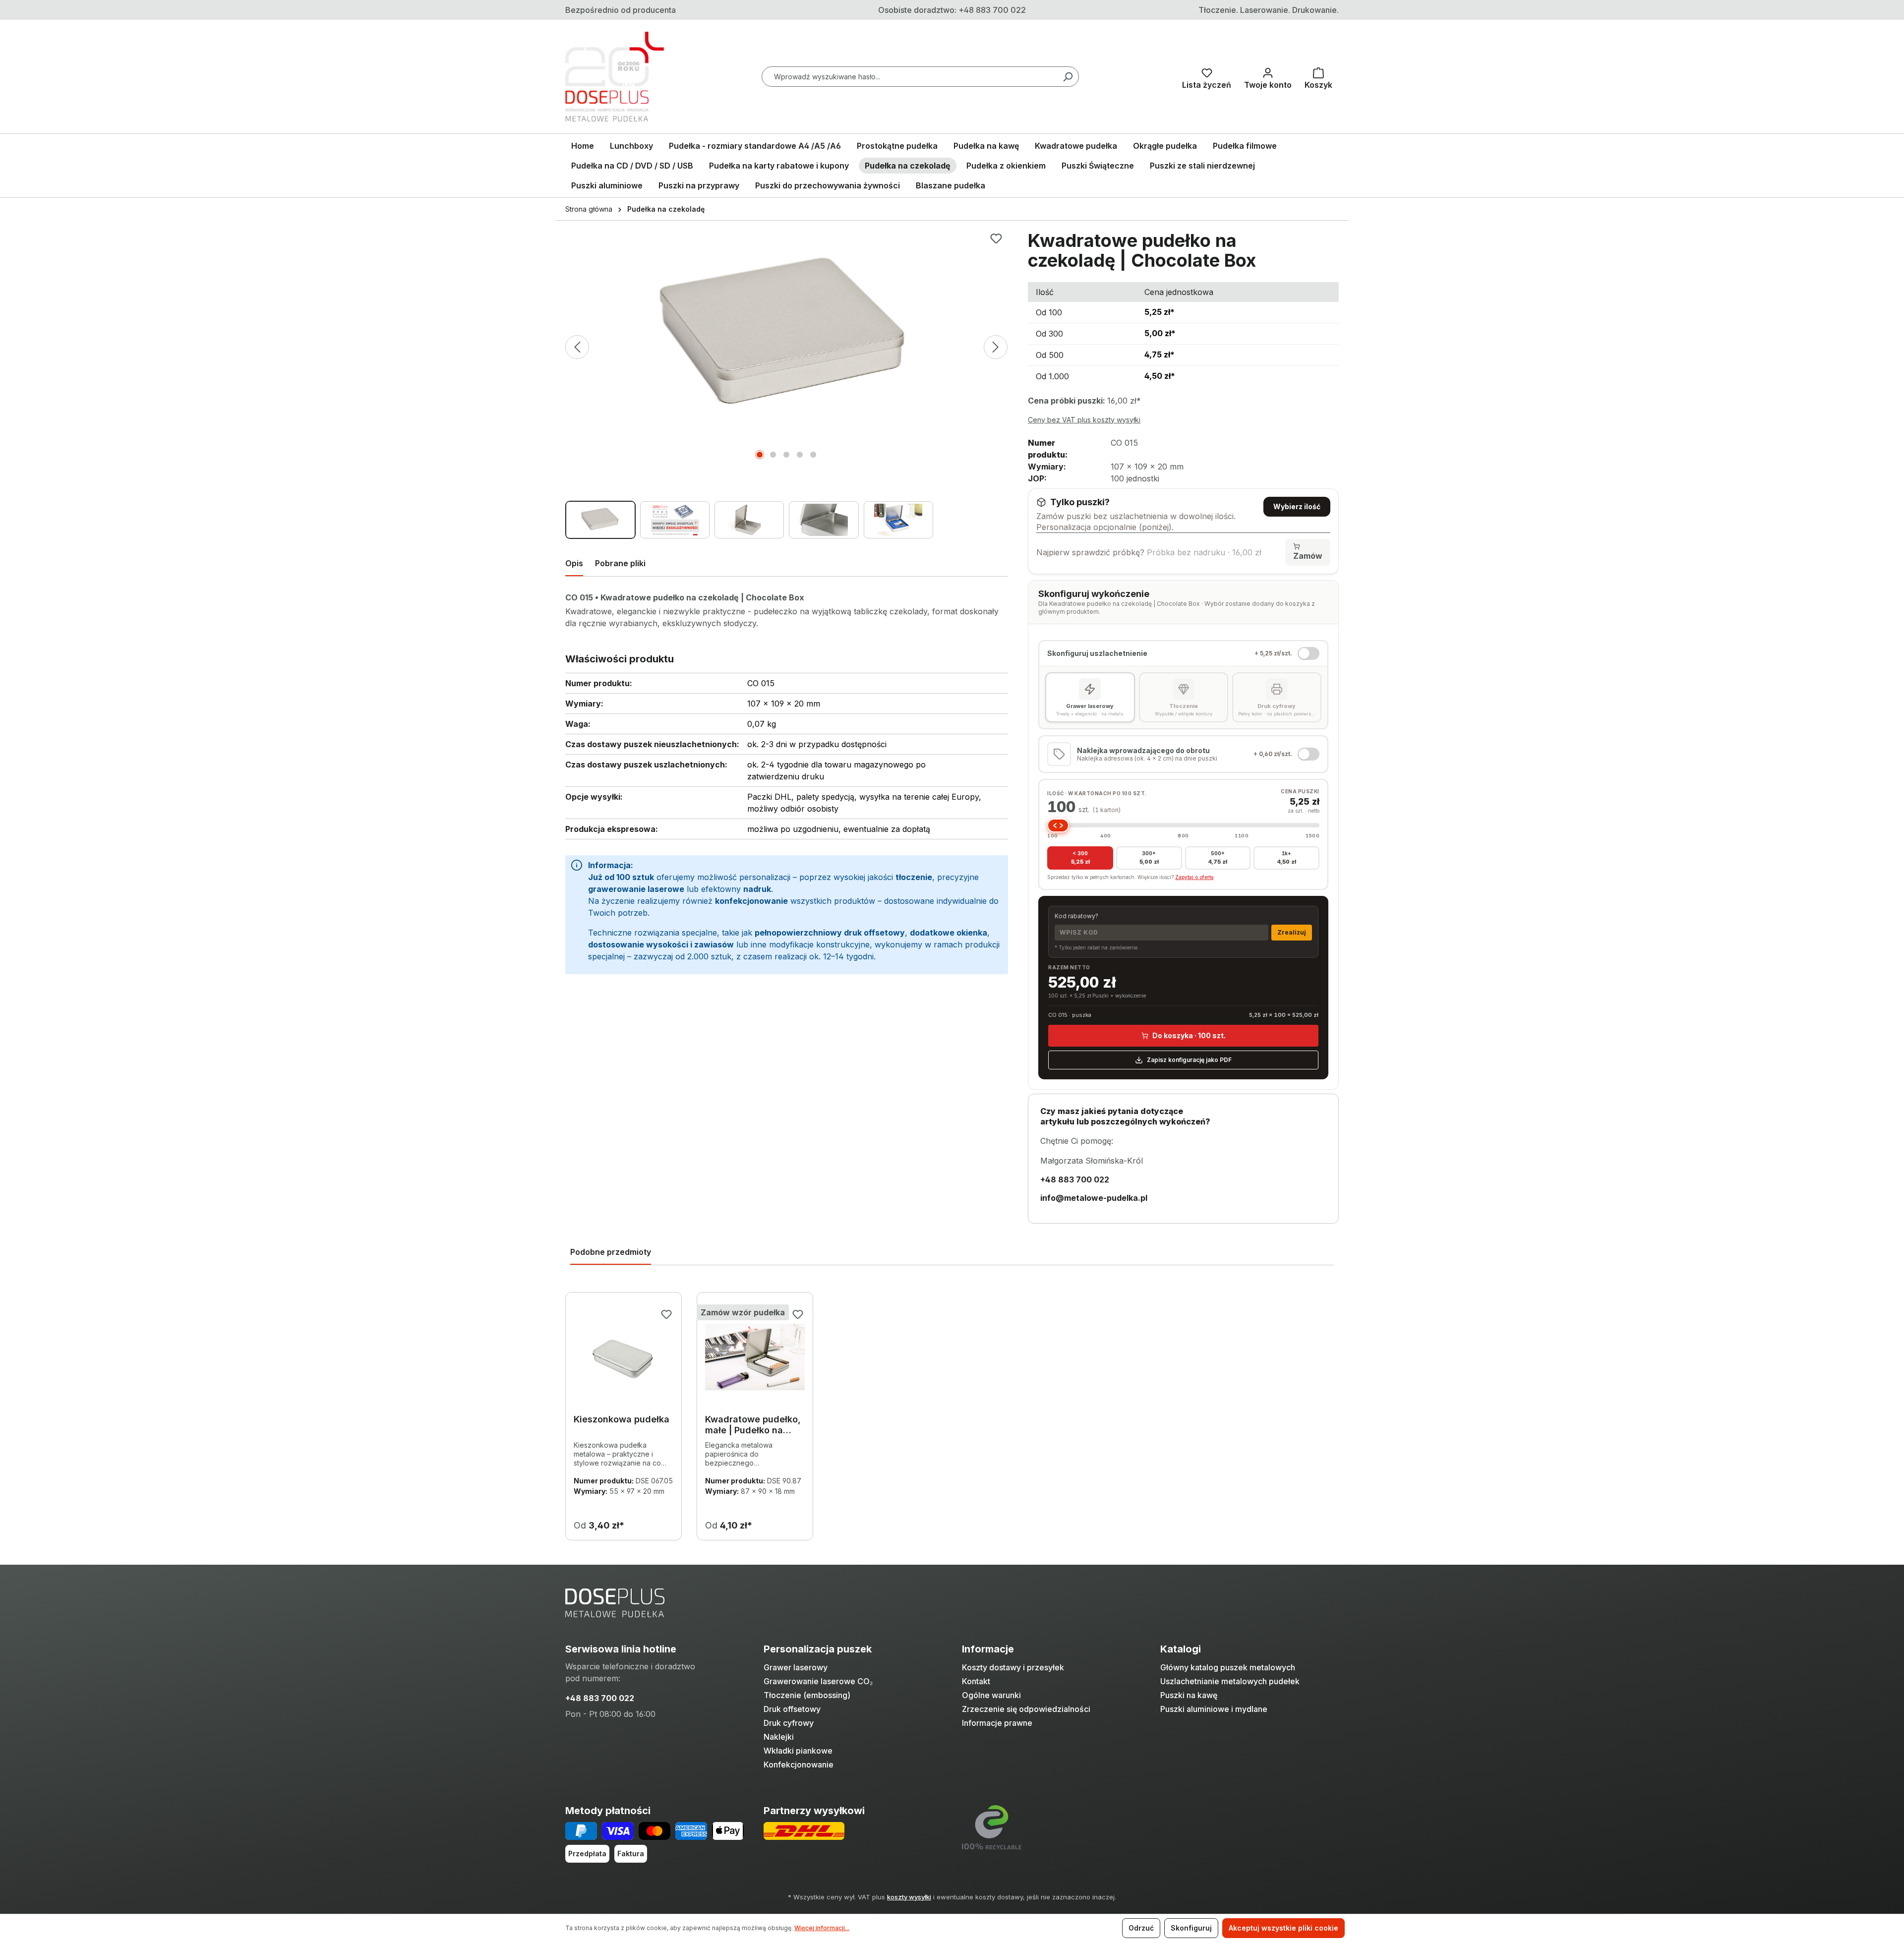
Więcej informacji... (822, 1928)
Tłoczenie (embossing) (807, 1695)
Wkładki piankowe (798, 1751)
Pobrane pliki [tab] (620, 563)
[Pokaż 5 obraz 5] (813, 455)
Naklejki (779, 1737)
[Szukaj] (1068, 77)
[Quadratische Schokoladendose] (786, 337)
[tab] (574, 565)
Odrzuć (1141, 1928)
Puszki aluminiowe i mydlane (1214, 1709)
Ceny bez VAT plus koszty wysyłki (1084, 420)
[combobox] (920, 77)
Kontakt (976, 1681)
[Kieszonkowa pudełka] (624, 1357)
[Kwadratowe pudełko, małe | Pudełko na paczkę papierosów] (755, 1357)
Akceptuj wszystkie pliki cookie (1283, 1928)
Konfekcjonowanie (799, 1765)
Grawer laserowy (796, 1667)
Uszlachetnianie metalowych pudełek (1230, 1681)
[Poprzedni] (577, 347)
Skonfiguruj (1191, 1928)
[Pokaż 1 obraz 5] (760, 455)
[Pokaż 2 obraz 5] (773, 455)
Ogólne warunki (991, 1695)
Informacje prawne (997, 1723)
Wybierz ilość (1297, 506)
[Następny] (996, 347)
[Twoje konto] (1268, 76)
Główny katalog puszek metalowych (1228, 1667)
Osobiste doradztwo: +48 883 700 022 (952, 10)
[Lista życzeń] (1207, 76)
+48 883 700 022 (600, 1698)
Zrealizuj (1292, 932)
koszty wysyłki (909, 1897)
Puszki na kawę (1189, 1695)
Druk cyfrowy (789, 1723)
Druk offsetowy (792, 1709)
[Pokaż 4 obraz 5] (800, 455)
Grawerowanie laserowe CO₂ (818, 1681)
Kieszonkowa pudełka (622, 1419)
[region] (787, 385)
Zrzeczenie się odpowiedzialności (1026, 1709)
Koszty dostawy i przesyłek (1013, 1667)
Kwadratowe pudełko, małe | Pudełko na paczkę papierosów (753, 1425)
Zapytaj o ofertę (1194, 877)
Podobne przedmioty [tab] (611, 1252)
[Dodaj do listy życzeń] (996, 238)
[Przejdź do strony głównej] (615, 77)
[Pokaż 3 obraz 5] (786, 455)
